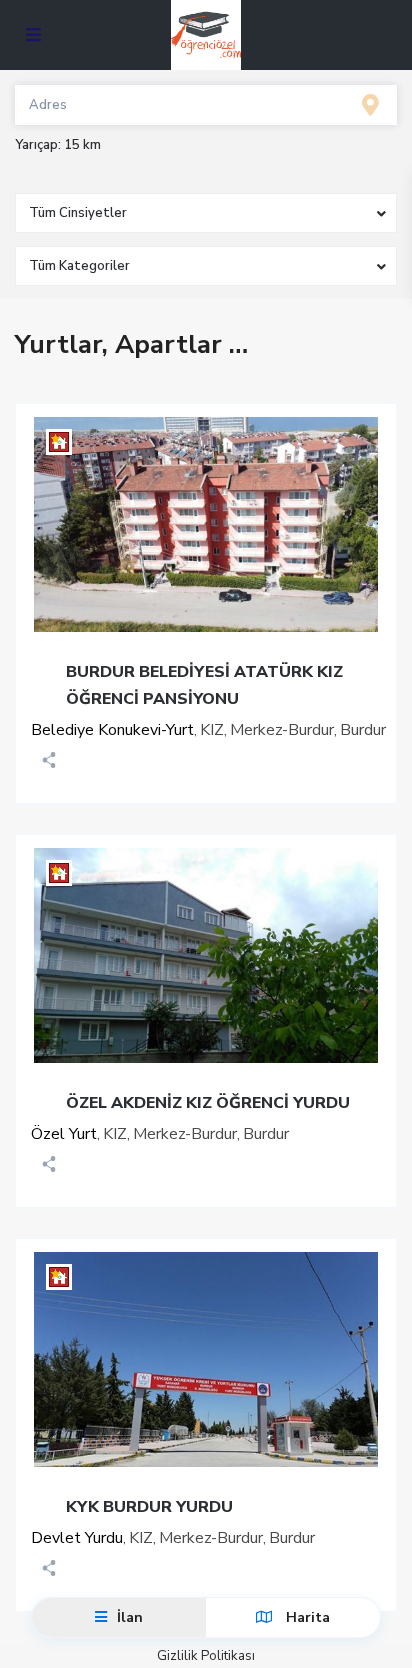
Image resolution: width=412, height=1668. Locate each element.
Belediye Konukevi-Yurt (112, 730)
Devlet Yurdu (77, 1538)
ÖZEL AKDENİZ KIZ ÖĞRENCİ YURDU (208, 1103)
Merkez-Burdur (282, 730)
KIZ (212, 730)
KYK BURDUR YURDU (149, 1507)
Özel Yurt (64, 1134)
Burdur (363, 730)
